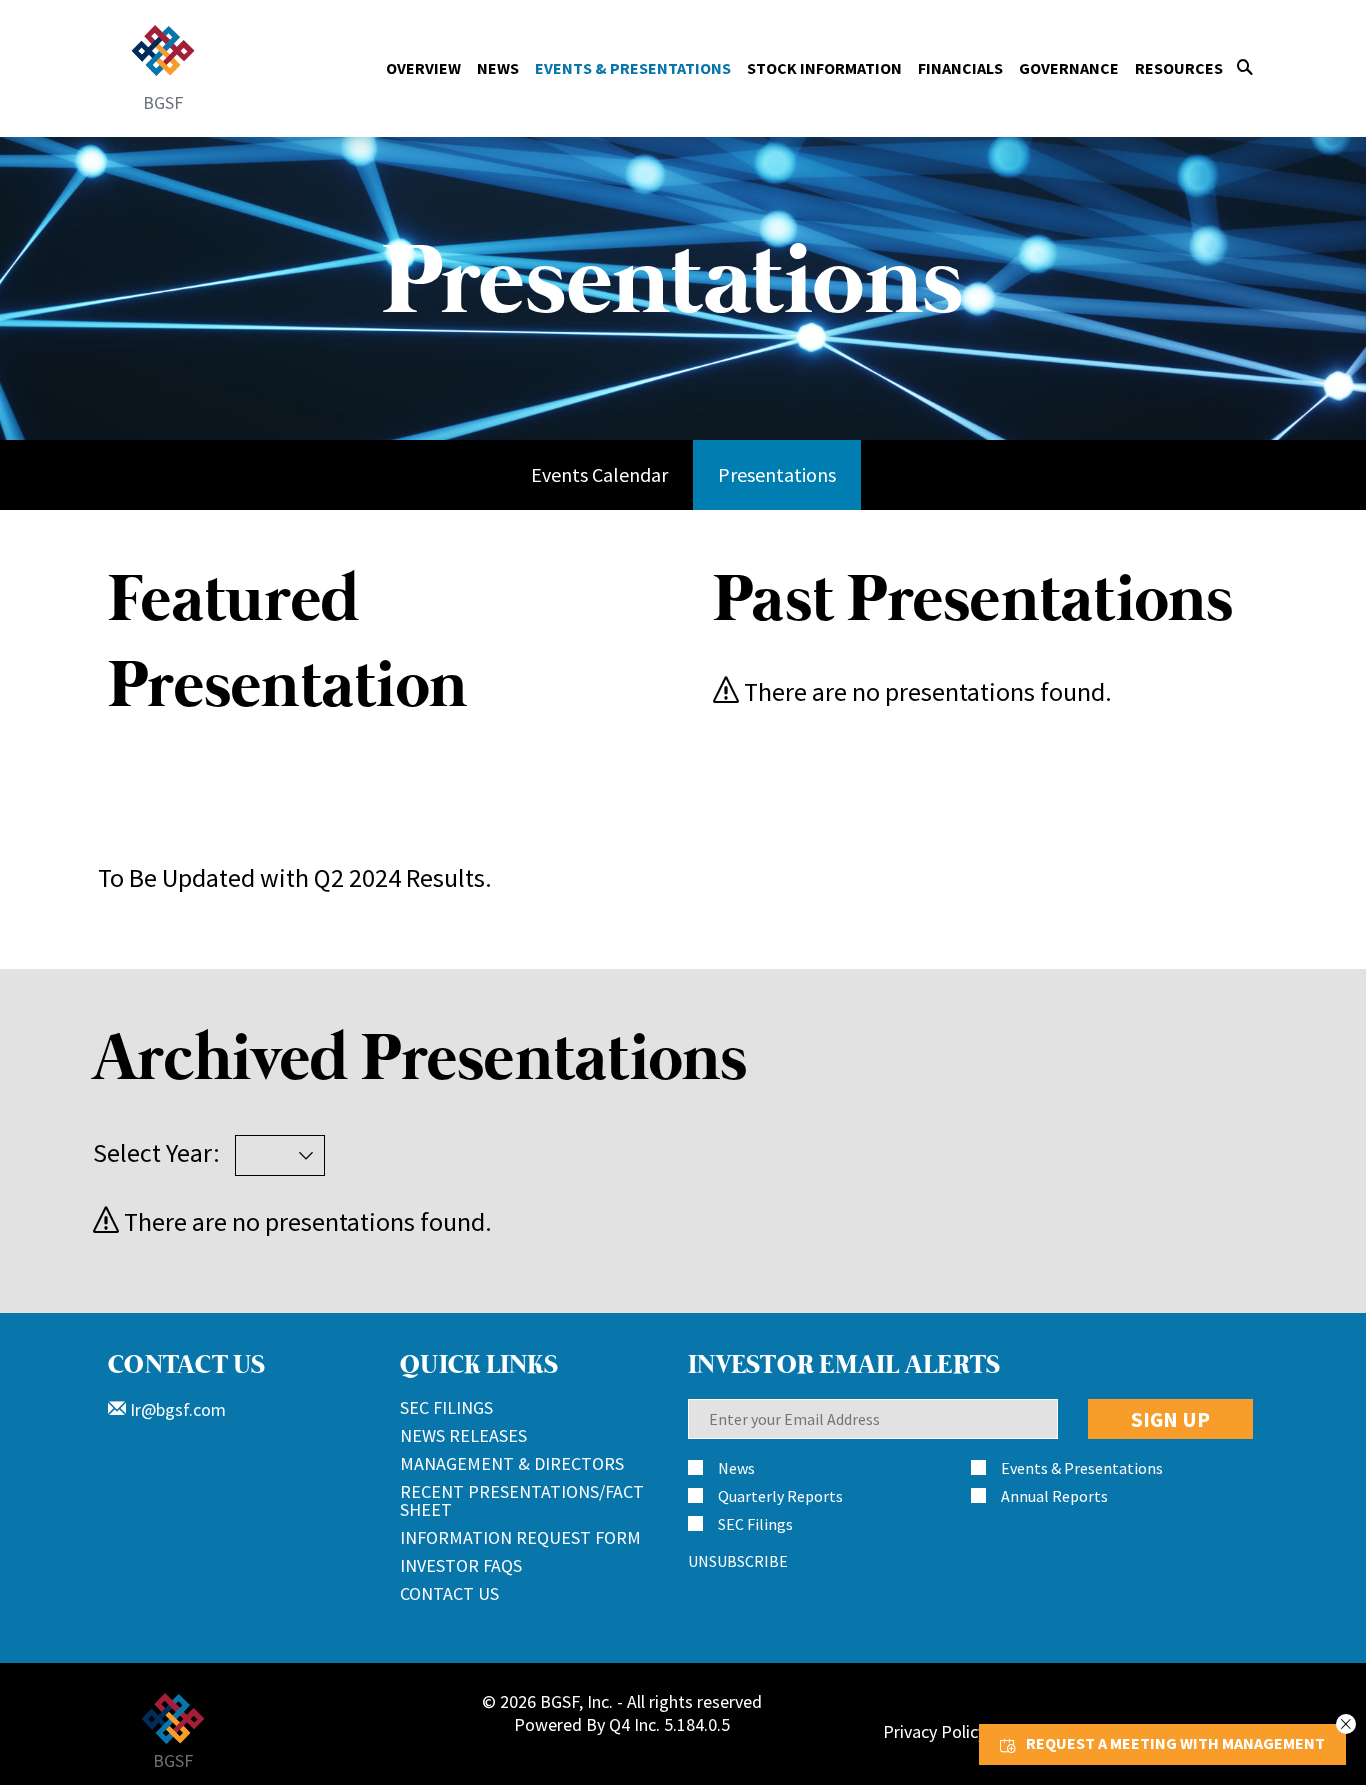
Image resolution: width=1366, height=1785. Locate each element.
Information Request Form (520, 1537)
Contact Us (449, 1593)
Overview (423, 68)
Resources (1179, 68)
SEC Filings (446, 1407)
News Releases (463, 1435)
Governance (1069, 68)
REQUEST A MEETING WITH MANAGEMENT (1175, 1743)
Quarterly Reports (780, 1496)
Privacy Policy (934, 1731)
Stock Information (824, 68)
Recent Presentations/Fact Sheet (522, 1500)
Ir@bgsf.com (176, 1409)
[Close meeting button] (1346, 1724)
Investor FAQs (461, 1565)
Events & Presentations (633, 68)
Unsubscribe (738, 1561)
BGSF (163, 101)
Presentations (777, 474)
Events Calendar (599, 474)
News (498, 68)
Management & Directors (512, 1463)
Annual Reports (1054, 1496)
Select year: (156, 1152)
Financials (960, 68)
